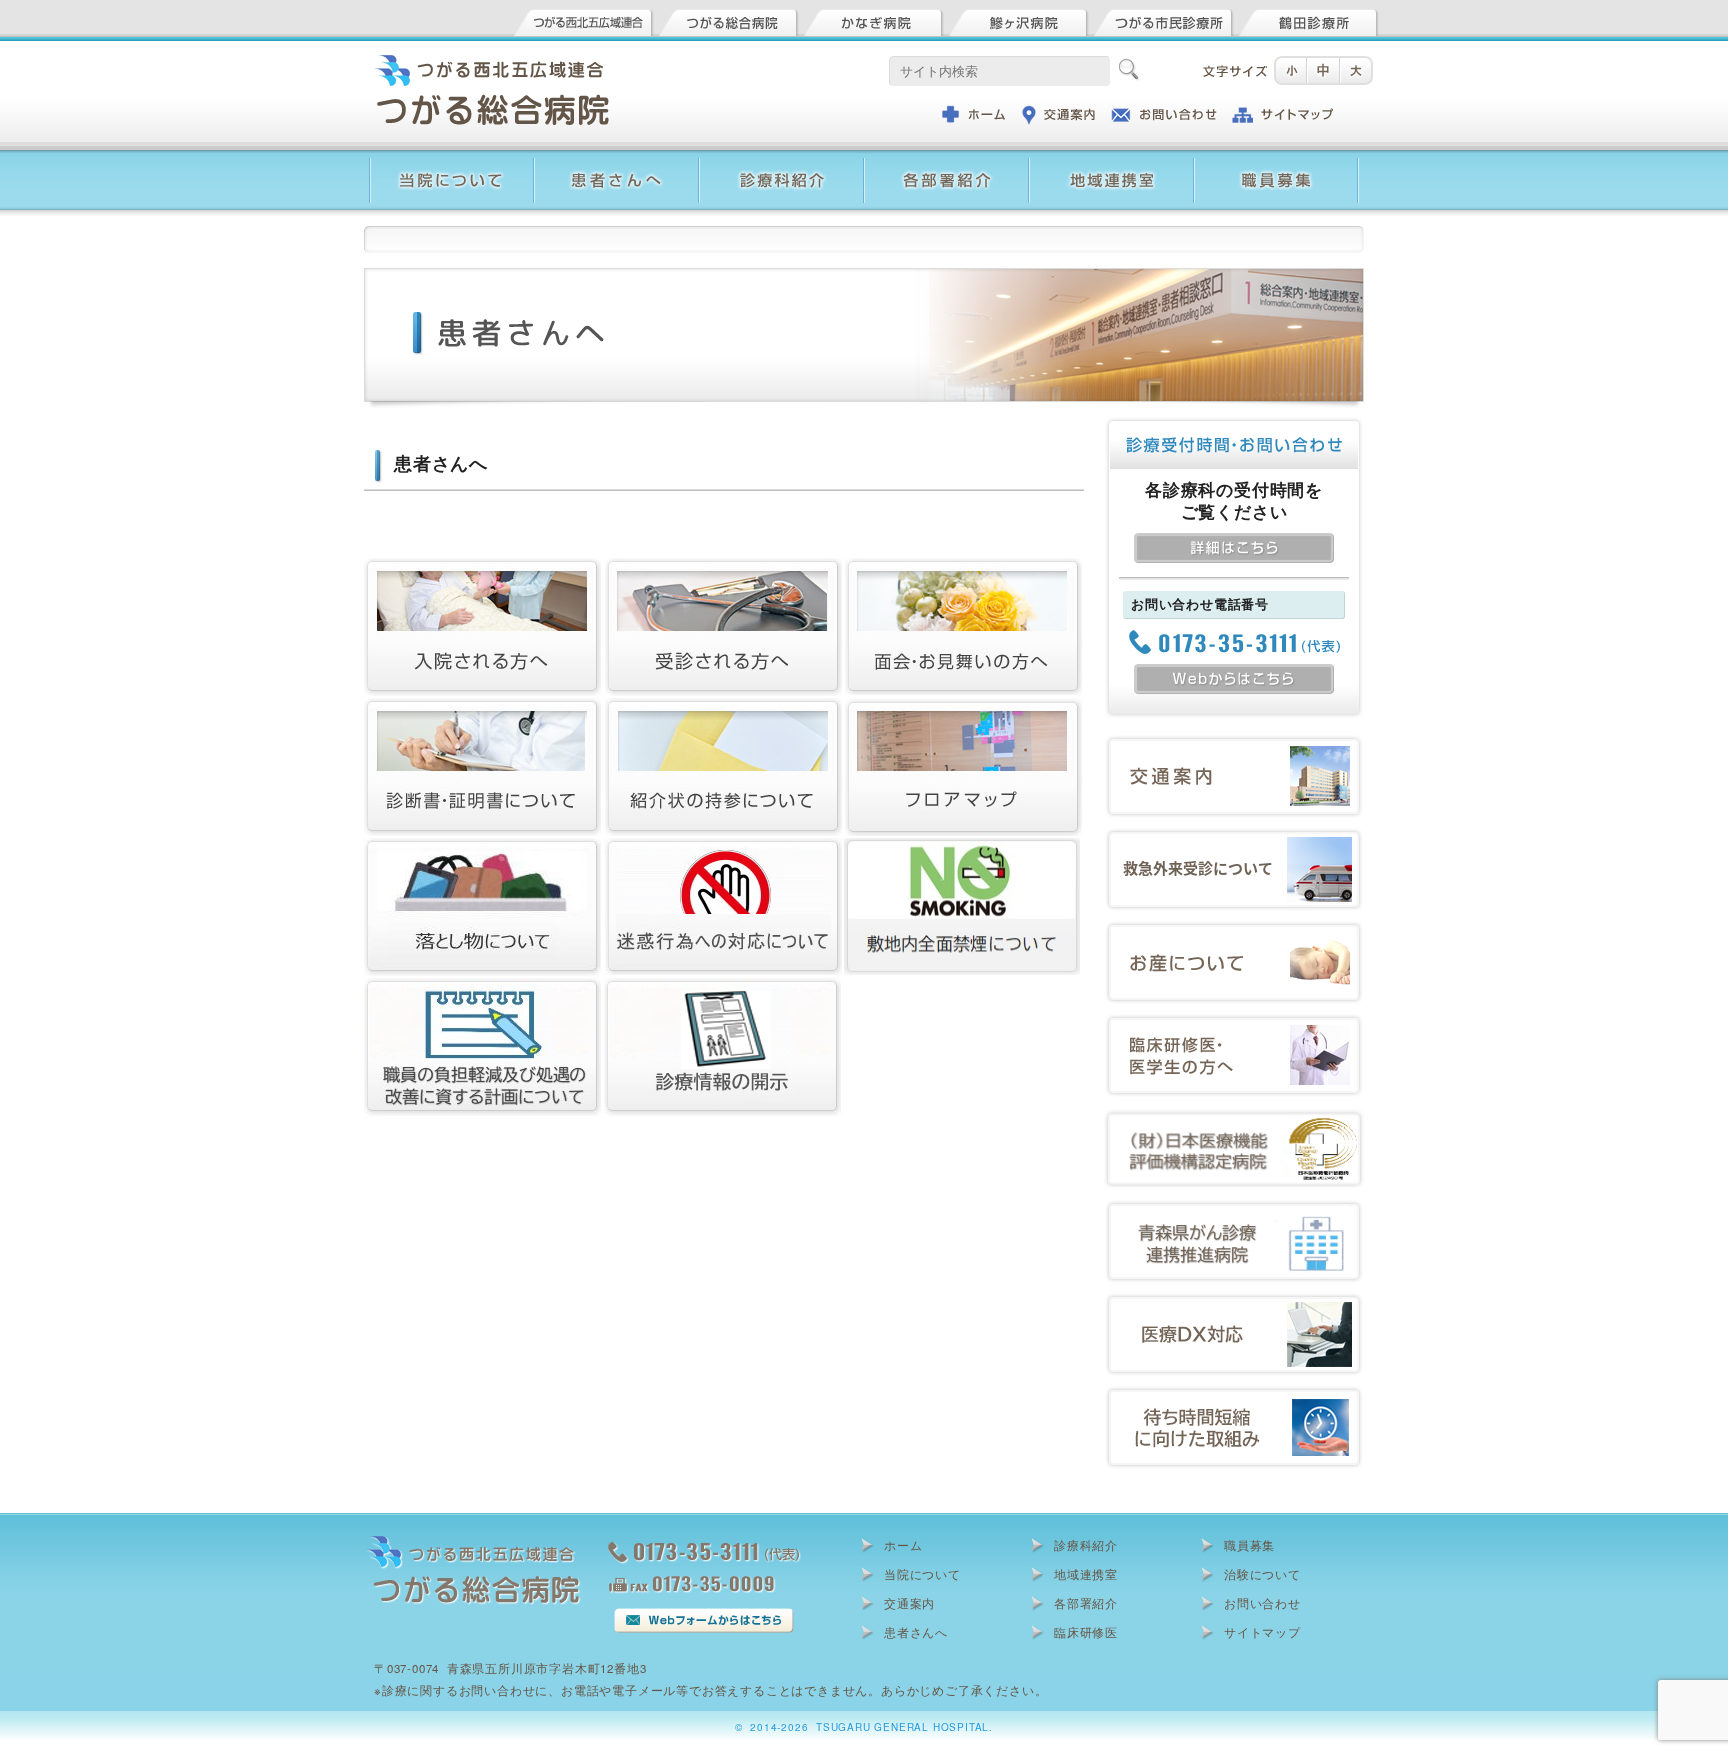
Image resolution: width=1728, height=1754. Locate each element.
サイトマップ (1262, 1632)
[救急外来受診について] (1234, 837)
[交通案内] (1059, 112)
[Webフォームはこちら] (704, 1618)
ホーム (903, 1545)
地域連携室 (1086, 1574)
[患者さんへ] (616, 160)
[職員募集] (1276, 160)
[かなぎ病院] (874, 19)
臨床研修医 (1086, 1632)
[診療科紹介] (781, 160)
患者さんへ (916, 1632)
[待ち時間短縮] (1234, 1395)
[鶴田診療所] (1309, 19)
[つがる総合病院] (729, 19)
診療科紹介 (1086, 1545)
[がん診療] (1234, 1209)
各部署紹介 (1086, 1603)
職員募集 (1249, 1545)
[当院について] (451, 160)
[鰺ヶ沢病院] (1019, 19)
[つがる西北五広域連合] (584, 19)
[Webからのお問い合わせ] (1234, 674)
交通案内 (909, 1603)
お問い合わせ (1262, 1603)
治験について (1262, 1574)
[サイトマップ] (1281, 112)
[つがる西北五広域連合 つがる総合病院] (474, 1543)
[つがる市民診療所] (1164, 19)
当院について (922, 1574)
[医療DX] (1234, 1302)
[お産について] (1234, 930)
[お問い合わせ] (1164, 112)
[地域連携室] (1111, 160)
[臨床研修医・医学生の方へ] (1234, 1023)
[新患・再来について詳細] (1234, 543)
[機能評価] (1234, 1116)
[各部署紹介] (946, 160)
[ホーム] (974, 112)
